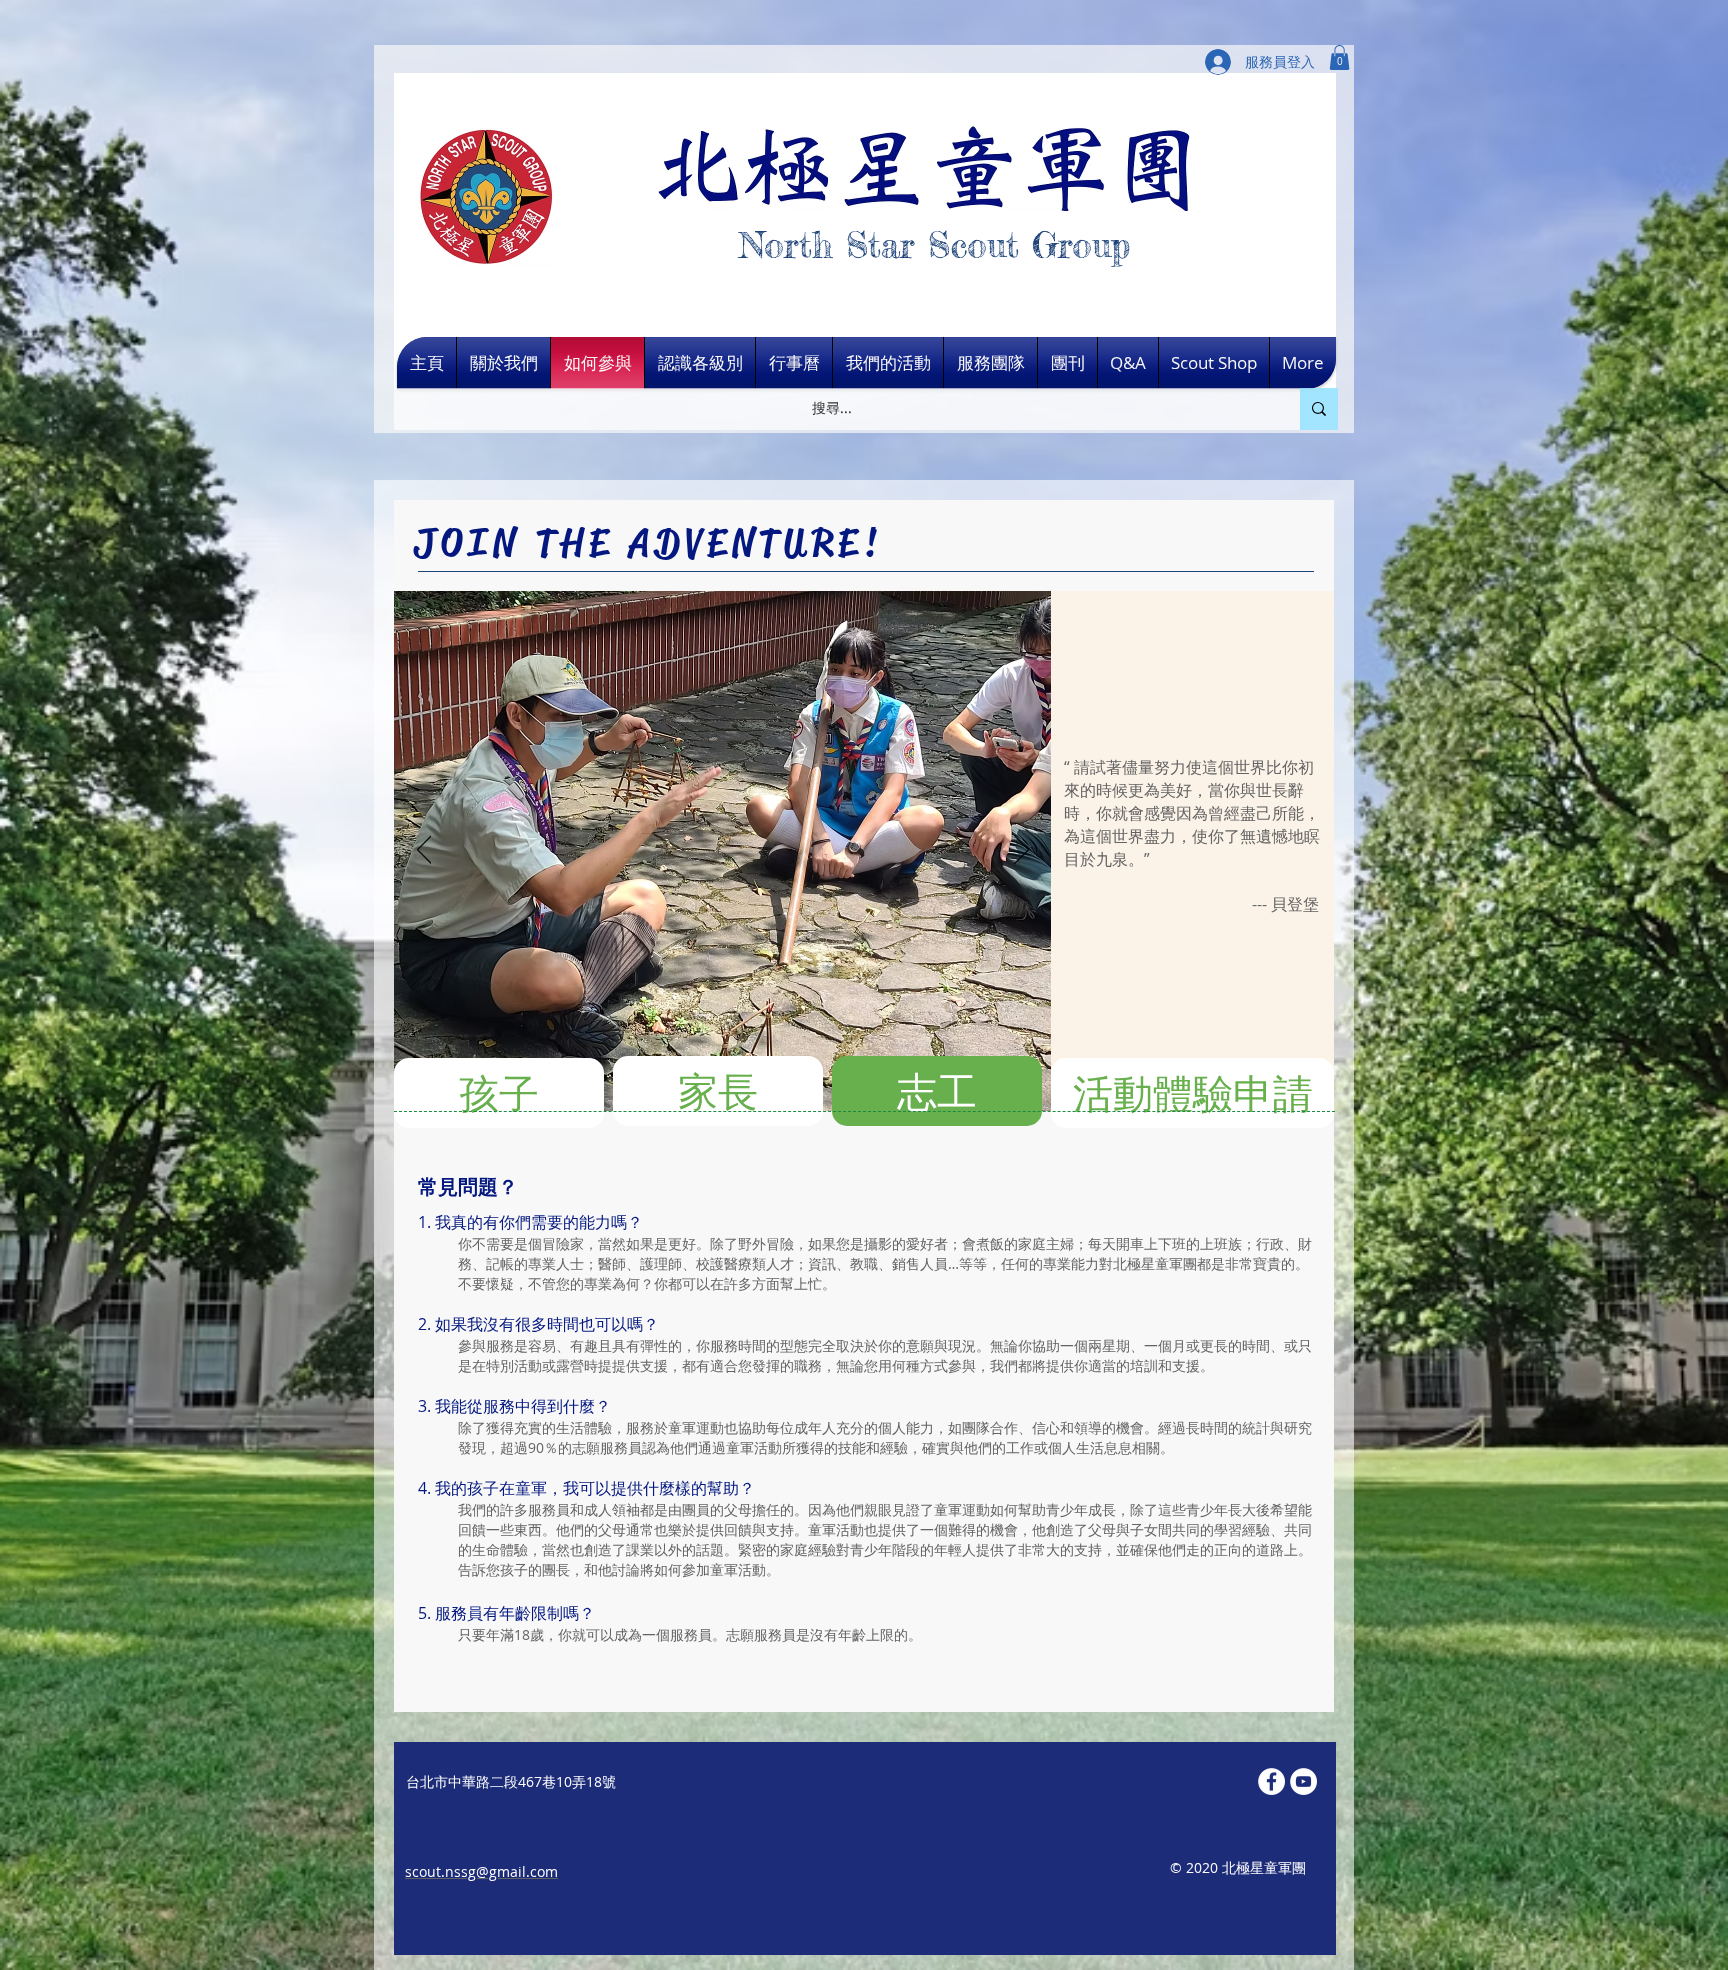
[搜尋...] (1319, 409)
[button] (1339, 57)
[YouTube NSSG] (1303, 1781)
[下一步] (1021, 851)
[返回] (424, 851)
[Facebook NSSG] (1271, 1781)
